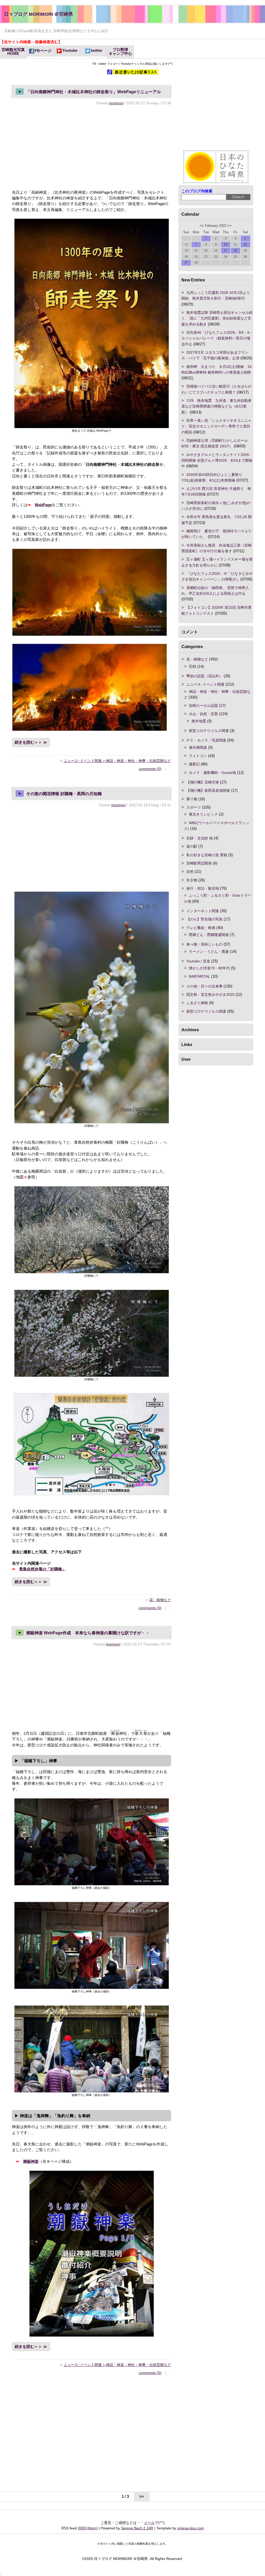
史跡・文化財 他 (200, 838)
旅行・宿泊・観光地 (203, 888)
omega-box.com (191, 2528)
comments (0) (150, 769)
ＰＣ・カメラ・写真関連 (206, 740)
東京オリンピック (203, 814)
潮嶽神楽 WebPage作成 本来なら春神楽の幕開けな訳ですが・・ (84, 1633)
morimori (116, 103)
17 (226, 250)
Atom (92, 2528)
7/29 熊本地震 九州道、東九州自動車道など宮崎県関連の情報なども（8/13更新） (216, 406)
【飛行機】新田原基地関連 (208, 790)
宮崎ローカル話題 (203, 706)
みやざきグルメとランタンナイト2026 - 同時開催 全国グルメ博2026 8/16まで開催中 (217, 460)
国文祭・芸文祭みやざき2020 (210, 995)
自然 (190, 872)
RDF (83, 2528)
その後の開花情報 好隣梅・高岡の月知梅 (60, 794)
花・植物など (160, 1600)
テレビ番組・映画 (201, 928)
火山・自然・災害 (203, 714)
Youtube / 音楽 (198, 961)
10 (226, 244)
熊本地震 (199, 721)
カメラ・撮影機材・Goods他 (212, 773)
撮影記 (194, 764)
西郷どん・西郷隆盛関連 (209, 935)
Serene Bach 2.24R (137, 2528)
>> (230, 226)
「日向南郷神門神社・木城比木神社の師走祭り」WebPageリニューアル (89, 92)
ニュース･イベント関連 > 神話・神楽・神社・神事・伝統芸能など (117, 761)
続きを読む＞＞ (28, 742)
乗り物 (192, 799)
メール (149, 2523)
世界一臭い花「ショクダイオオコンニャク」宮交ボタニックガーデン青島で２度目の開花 (216, 426)
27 (186, 263)
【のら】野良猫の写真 (204, 919)
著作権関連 (198, 748)
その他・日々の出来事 (204, 986)
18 (235, 250)
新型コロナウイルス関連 (209, 731)
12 (245, 244)
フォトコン (198, 756)
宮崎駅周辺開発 (199, 863)
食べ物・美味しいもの (204, 944)
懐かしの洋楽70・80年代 (209, 968)
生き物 (192, 880)
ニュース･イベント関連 (205, 684)
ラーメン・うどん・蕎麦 (209, 952)
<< (202, 226)
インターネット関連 (203, 911)
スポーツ (194, 807)
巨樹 (193, 666)
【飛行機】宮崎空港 (203, 782)
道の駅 (192, 846)
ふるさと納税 (197, 1003)
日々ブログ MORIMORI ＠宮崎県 (39, 14)
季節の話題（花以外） (204, 676)
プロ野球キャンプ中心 (120, 52)
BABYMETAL (200, 976)
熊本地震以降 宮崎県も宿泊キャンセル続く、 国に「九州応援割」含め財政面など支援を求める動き (217, 318)
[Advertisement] (91, 147)
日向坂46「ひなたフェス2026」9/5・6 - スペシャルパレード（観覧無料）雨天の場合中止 (217, 338)
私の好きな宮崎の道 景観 (207, 855)
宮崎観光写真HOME (13, 52)
